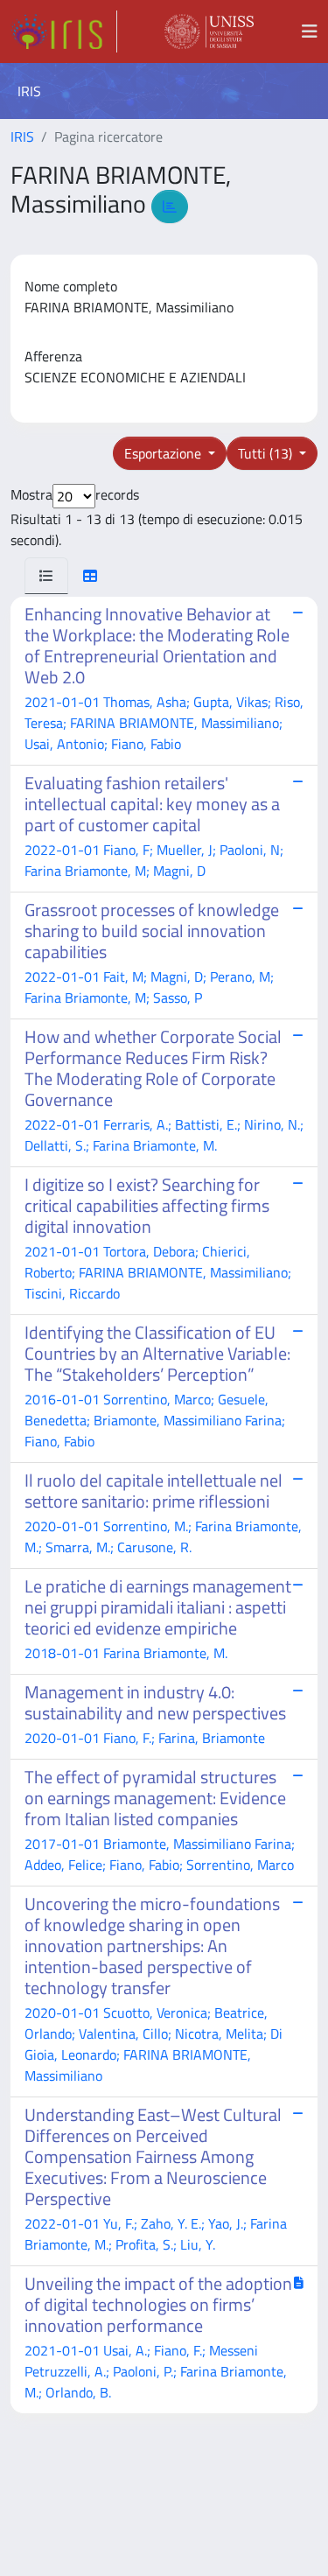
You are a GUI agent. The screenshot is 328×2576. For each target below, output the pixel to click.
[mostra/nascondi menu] (310, 31)
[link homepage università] (209, 31)
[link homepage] (64, 31)
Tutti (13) (267, 453)
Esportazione (164, 453)
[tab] (46, 576)
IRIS (22, 136)
